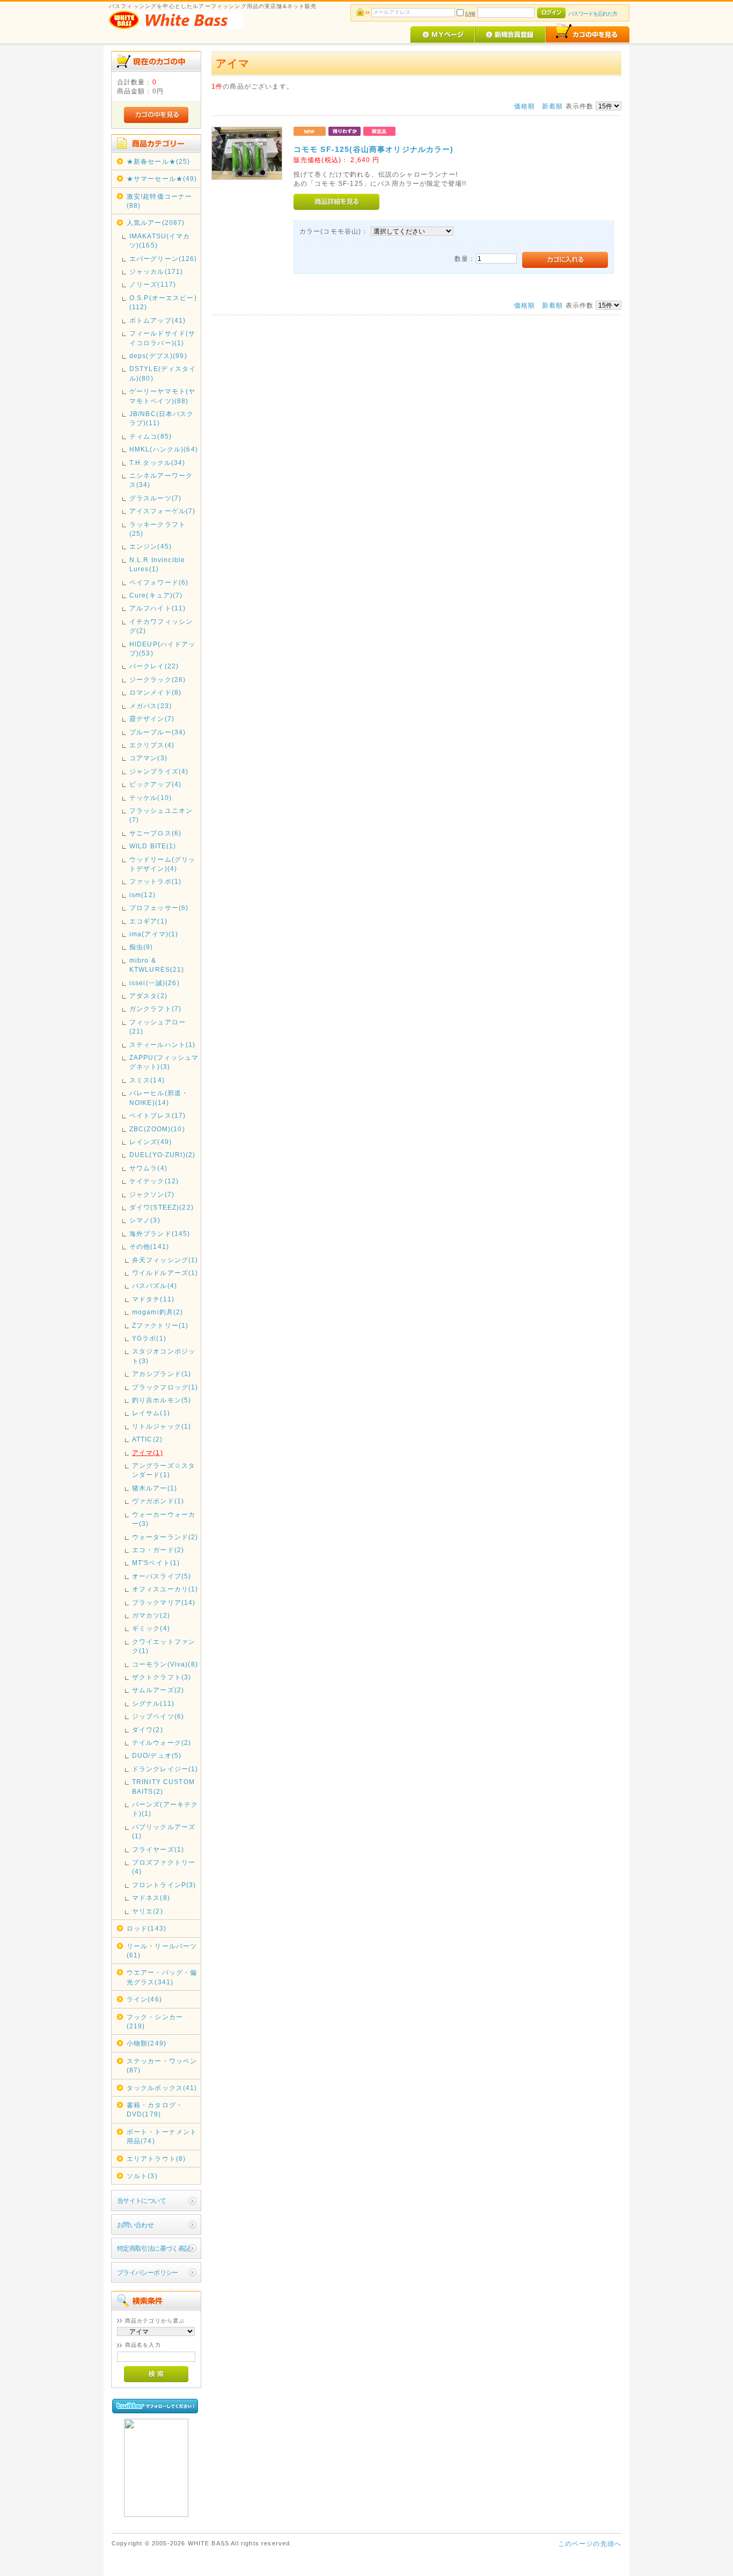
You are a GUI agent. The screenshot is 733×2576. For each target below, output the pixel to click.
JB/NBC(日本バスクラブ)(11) (162, 418)
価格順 (525, 106)
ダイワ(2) (148, 1730)
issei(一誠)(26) (155, 983)
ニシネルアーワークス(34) (161, 480)
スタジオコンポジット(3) (164, 1356)
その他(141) (149, 1246)
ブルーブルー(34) (158, 732)
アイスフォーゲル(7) (163, 511)
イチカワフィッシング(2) (161, 626)
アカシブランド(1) (162, 1374)
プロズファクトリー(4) (164, 1867)
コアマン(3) (148, 758)
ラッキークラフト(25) (157, 529)
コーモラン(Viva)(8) (165, 1664)
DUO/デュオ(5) (157, 1755)
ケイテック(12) (154, 1181)
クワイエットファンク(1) (164, 1646)
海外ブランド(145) (160, 1234)
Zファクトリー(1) (160, 1325)
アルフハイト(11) (158, 608)
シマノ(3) (145, 1220)
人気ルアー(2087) (156, 223)
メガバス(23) (151, 706)
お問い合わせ (135, 2225)
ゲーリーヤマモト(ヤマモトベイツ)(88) (163, 396)
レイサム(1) (151, 1413)
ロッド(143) (146, 1928)
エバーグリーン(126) (163, 259)
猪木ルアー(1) (155, 1488)
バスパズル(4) (155, 1286)
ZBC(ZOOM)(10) (157, 1129)
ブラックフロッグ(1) (165, 1387)
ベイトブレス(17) (158, 1115)
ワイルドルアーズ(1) (165, 1273)
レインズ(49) (151, 1142)
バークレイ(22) (154, 666)
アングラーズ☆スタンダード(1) (164, 1470)
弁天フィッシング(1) (165, 1260)
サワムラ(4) (148, 1168)
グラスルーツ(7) (155, 498)
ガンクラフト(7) (155, 1009)
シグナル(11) (153, 1703)
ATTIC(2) (147, 1439)
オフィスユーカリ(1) (165, 1589)
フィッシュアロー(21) (157, 1027)
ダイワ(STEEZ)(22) (162, 1207)
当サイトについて (141, 2200)
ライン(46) (144, 1999)
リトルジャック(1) (162, 1426)
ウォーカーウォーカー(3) (164, 1519)
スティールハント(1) (163, 1045)
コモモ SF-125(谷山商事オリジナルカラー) (374, 149)
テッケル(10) (151, 798)
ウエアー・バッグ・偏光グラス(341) (162, 1977)
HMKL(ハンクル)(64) (164, 449)
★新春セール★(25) (159, 161)
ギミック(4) (151, 1628)
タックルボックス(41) (162, 2088)
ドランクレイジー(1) (165, 1769)
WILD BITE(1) (153, 846)
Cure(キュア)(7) (156, 595)
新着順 (552, 106)
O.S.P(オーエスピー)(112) (163, 302)
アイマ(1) (148, 1453)
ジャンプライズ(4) (159, 771)
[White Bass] (156, 2515)
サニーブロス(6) (155, 833)
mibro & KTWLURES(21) (157, 965)
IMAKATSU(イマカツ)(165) (160, 241)
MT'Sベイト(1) (156, 1563)
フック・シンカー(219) (155, 2021)
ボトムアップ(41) (158, 320)
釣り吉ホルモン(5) (162, 1400)
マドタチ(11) (153, 1299)
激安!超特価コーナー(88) (160, 201)
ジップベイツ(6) (158, 1716)
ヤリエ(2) (148, 1911)
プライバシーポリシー (148, 2272)
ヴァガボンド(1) (158, 1501)
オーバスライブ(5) (162, 1576)
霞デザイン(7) (152, 719)
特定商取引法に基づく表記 (154, 2248)
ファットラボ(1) (155, 881)
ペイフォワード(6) (159, 582)
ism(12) (142, 895)
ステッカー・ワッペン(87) (162, 2065)
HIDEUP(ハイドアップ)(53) (163, 649)
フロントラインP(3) (164, 1885)
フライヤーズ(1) (158, 1849)
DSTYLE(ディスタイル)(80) (163, 373)
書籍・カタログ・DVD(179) (155, 2109)
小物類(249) (146, 2043)
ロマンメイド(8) (155, 692)
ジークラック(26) (158, 679)
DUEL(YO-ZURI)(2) (163, 1155)
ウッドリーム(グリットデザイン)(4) (163, 864)
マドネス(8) (151, 1898)
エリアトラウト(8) (156, 2159)
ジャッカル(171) (156, 271)
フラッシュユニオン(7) (161, 815)
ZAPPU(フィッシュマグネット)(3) (164, 1062)
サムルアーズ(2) (158, 1690)
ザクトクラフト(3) (162, 1677)
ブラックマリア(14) (164, 1602)
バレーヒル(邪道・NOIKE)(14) (159, 1097)
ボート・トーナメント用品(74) (162, 2136)
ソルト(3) (142, 2176)
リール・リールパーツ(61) (162, 1951)
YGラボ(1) (149, 1338)
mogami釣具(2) (158, 1312)
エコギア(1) (148, 921)
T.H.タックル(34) (157, 463)
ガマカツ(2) (151, 1615)
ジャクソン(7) (152, 1194)
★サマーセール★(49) (162, 179)
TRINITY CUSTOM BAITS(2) (163, 1786)
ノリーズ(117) (153, 284)
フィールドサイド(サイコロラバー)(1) (163, 338)
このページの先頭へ (590, 2544)
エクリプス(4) (152, 745)
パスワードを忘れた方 (593, 14)
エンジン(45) (151, 546)
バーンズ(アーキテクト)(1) (165, 1809)
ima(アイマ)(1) (154, 934)
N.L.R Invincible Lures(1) (157, 564)
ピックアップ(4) (155, 784)
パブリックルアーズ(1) (164, 1831)
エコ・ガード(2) (158, 1550)
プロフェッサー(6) (159, 908)
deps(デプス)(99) (158, 356)
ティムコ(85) (151, 436)
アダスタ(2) (148, 996)
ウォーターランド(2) (165, 1537)
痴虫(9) (141, 947)
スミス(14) (147, 1080)
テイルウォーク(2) (162, 1742)
